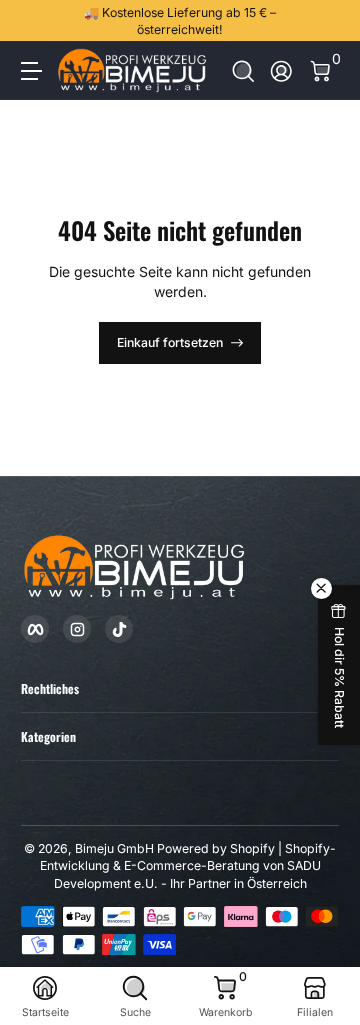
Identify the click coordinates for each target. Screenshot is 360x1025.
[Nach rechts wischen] (325, 21)
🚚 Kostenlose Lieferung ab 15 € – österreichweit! (180, 21)
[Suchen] (243, 71)
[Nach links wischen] (35, 21)
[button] (243, 71)
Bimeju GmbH (114, 848)
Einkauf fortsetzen (170, 342)
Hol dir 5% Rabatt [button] (339, 677)
